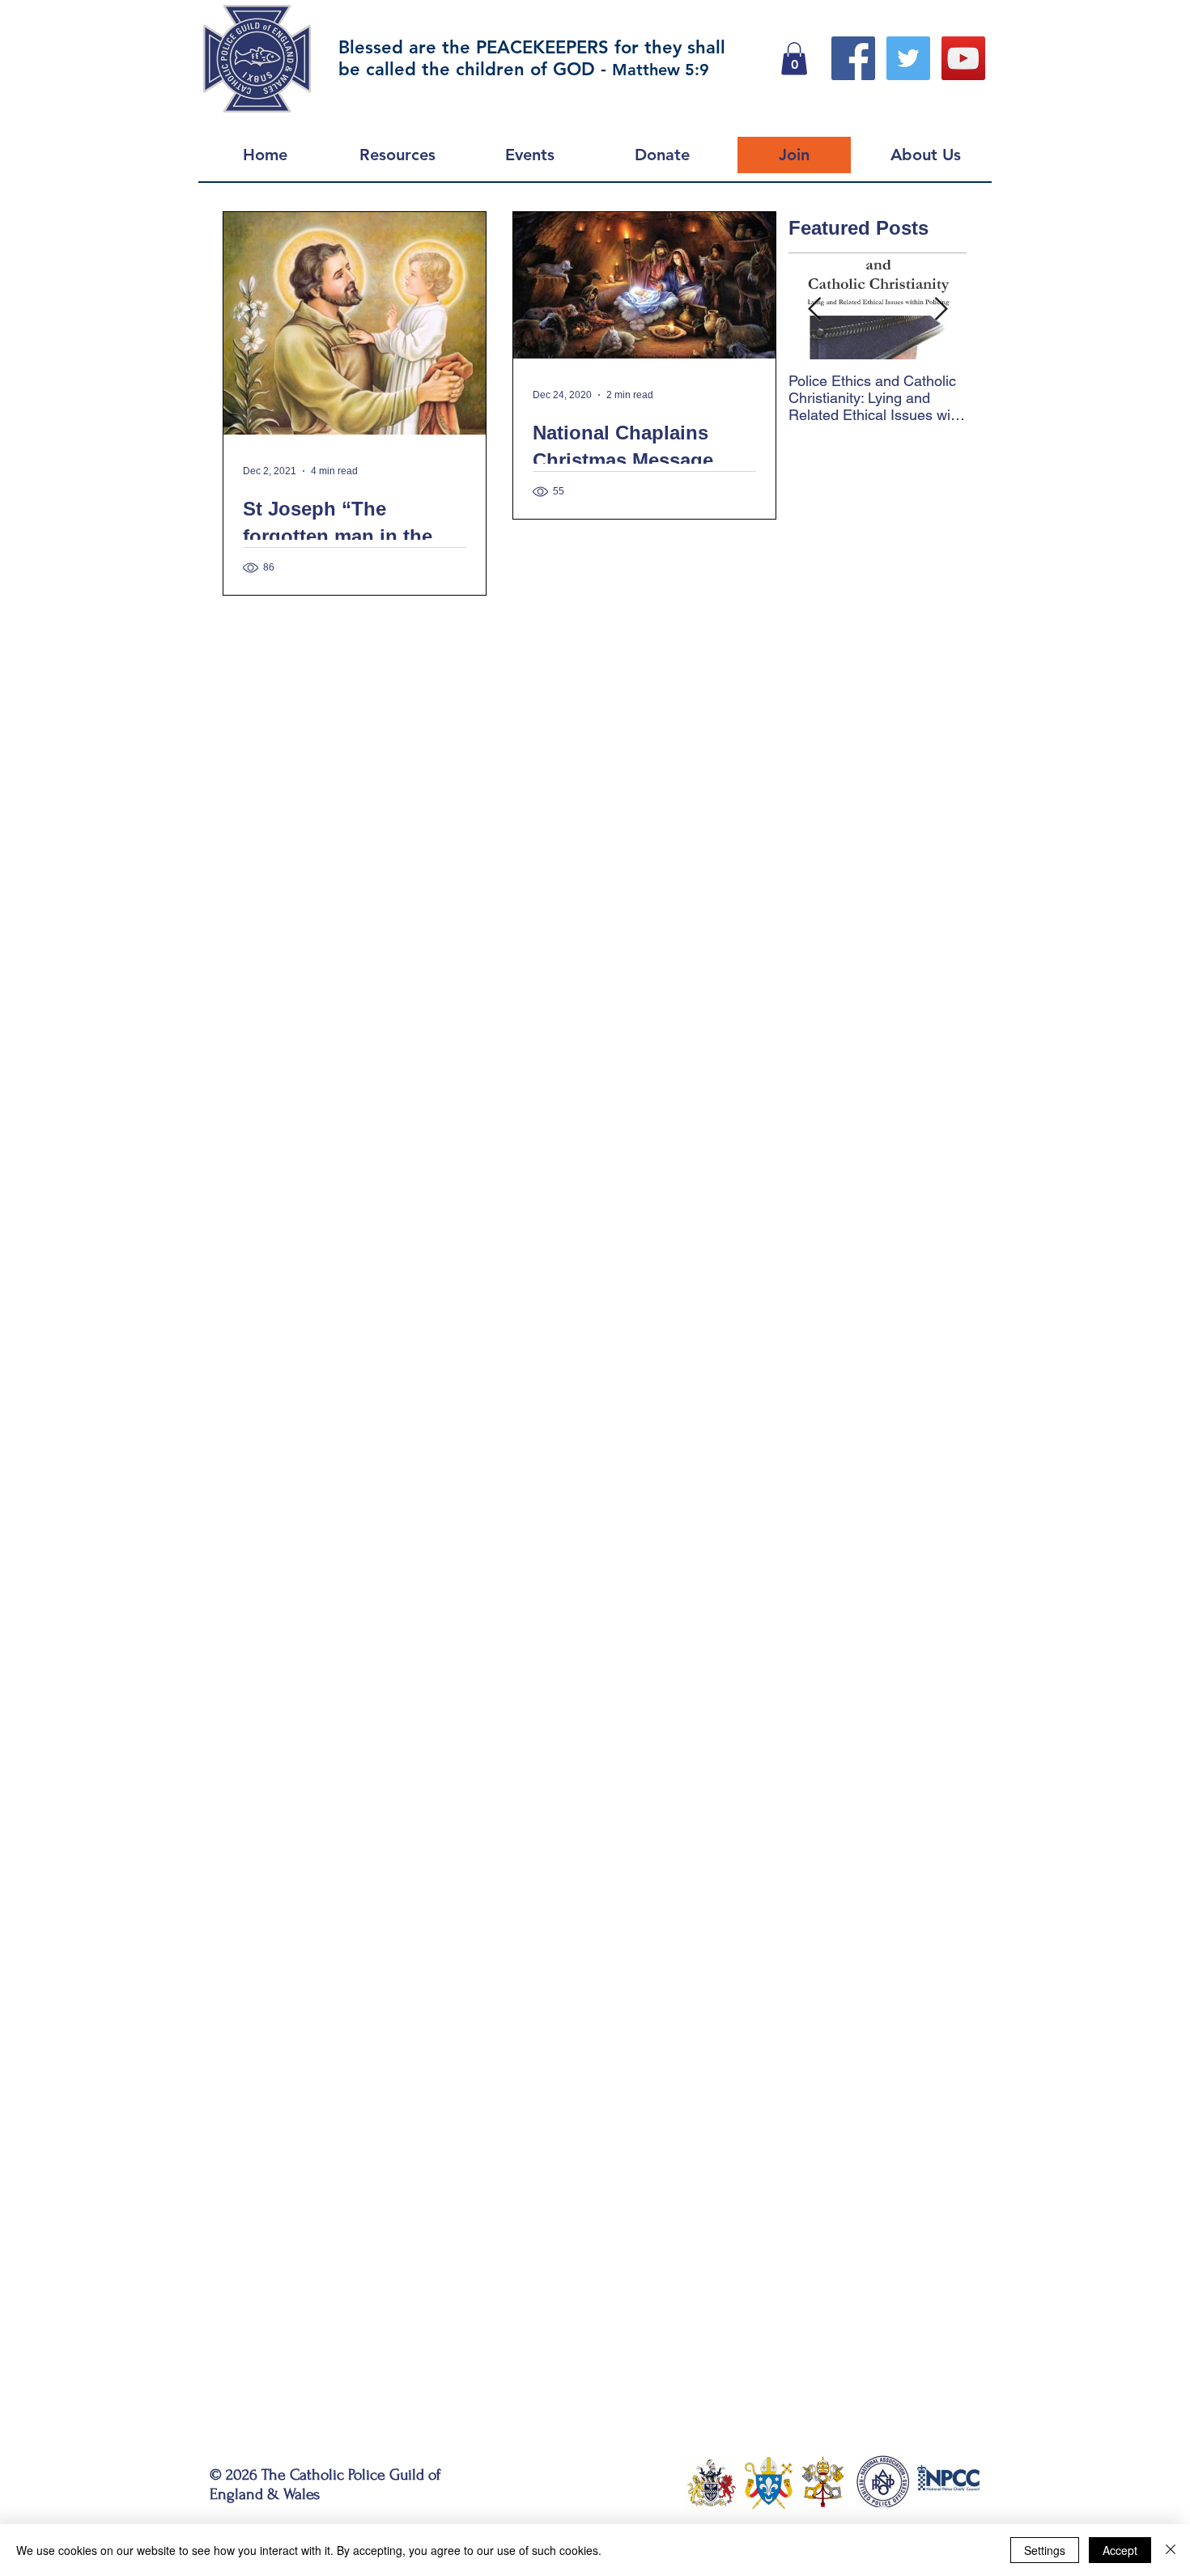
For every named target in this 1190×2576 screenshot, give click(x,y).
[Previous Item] (814, 310)
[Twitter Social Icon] (908, 58)
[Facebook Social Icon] (853, 58)
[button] (794, 59)
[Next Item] (941, 310)
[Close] (1171, 2550)
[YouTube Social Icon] (963, 58)
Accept (1120, 2550)
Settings (1045, 2550)
